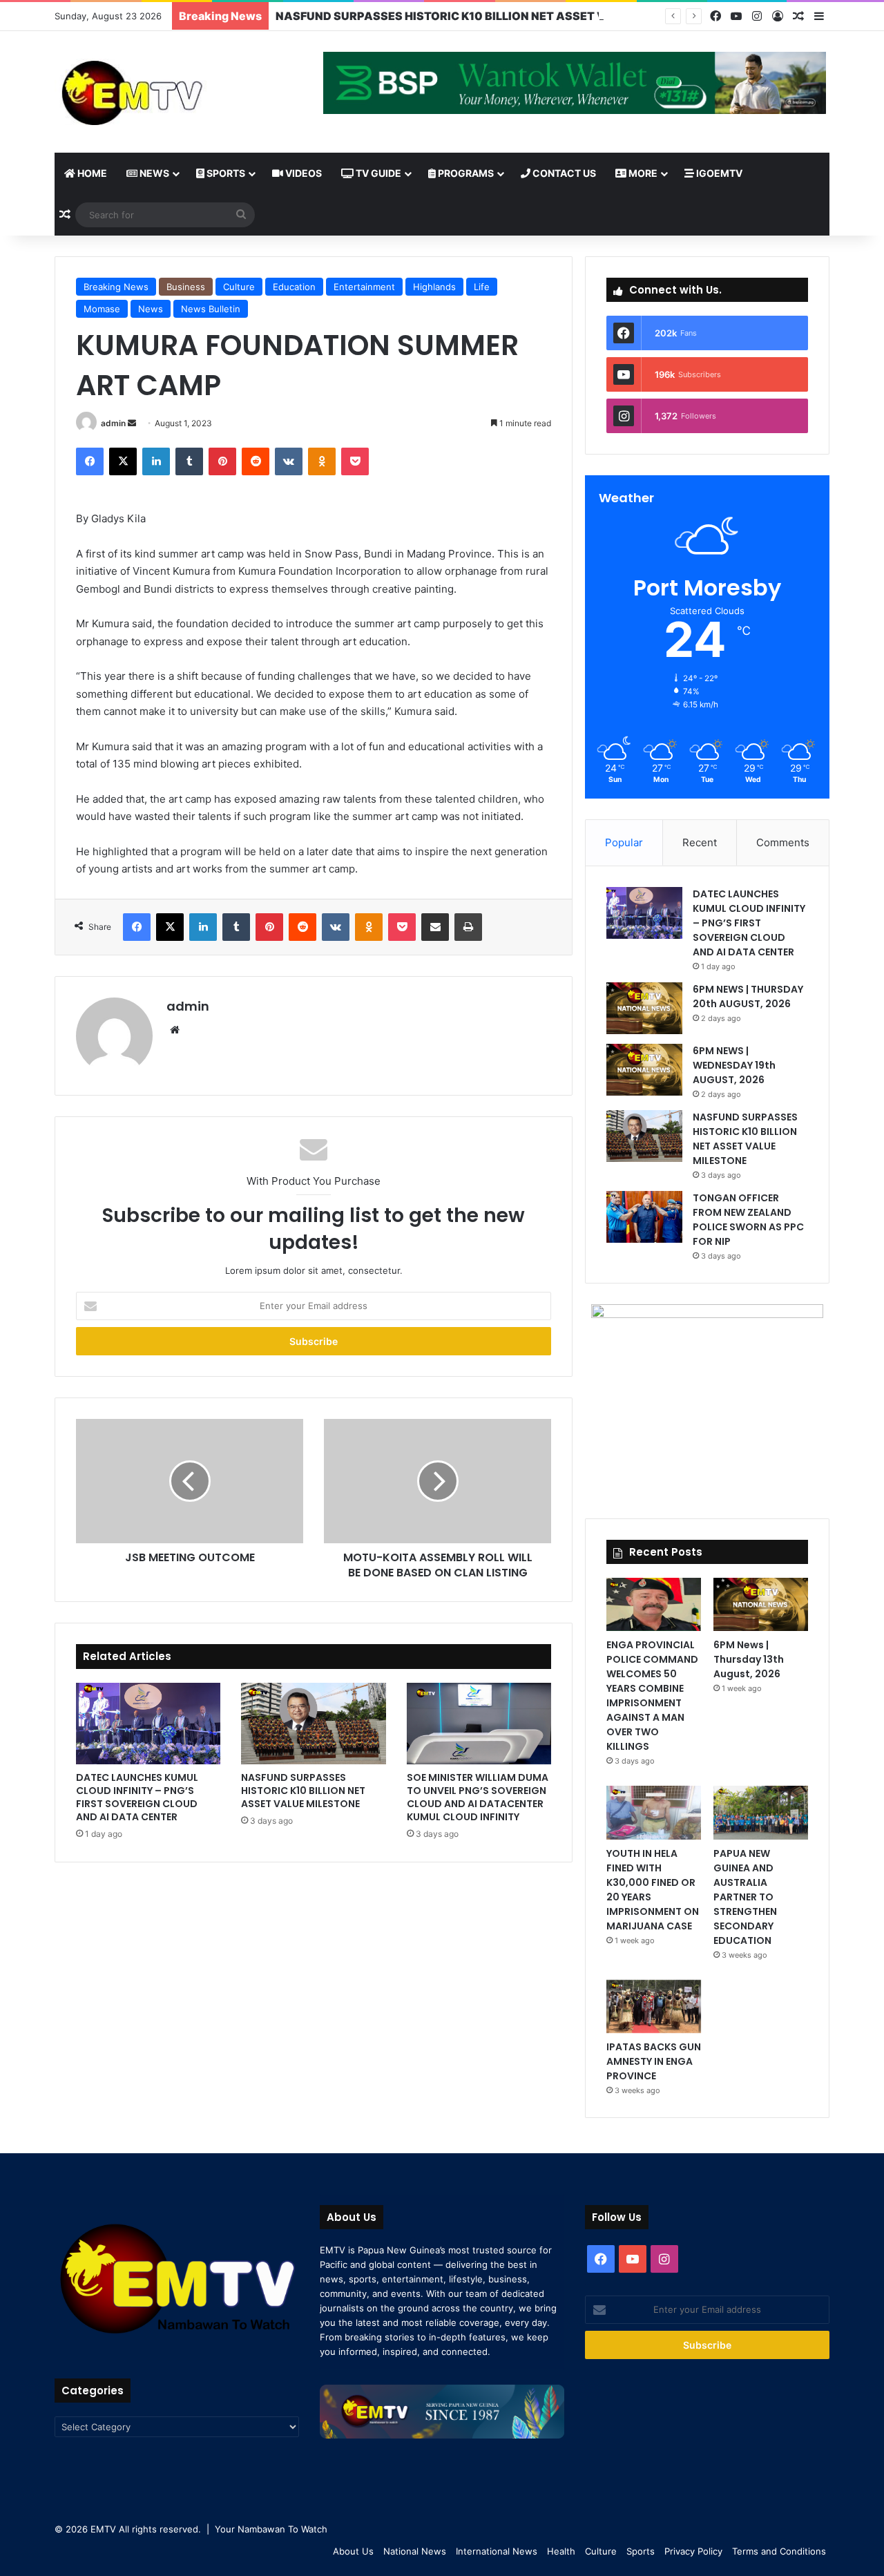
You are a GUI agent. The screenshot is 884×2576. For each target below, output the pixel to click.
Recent (700, 842)
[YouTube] (736, 16)
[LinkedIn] (156, 461)
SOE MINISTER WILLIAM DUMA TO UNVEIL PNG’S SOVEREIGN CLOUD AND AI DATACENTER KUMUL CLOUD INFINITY (478, 1797)
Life (482, 287)
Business (186, 287)
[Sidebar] (819, 17)
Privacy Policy (693, 2551)
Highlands (434, 287)
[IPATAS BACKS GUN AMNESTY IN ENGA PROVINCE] (654, 2006)
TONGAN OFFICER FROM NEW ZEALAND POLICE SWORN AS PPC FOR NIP (748, 1220)
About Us (353, 2551)
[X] (123, 461)
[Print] (468, 927)
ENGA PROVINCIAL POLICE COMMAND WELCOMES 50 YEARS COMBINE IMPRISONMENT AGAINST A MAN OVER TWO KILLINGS (652, 1696)
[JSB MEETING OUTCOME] (190, 1481)
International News (497, 2551)
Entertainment (364, 287)
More (642, 173)
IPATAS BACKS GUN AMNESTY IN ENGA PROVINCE (654, 2061)
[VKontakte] (289, 461)
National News (415, 2551)
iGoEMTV (718, 173)
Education (294, 287)
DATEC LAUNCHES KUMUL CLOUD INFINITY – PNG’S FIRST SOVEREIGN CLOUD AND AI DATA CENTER (137, 1797)
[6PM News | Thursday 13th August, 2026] (761, 1604)
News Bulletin (211, 309)
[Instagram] (757, 16)
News (153, 173)
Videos (302, 173)
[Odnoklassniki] (322, 461)
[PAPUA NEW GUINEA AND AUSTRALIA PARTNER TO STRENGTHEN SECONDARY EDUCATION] (761, 1812)
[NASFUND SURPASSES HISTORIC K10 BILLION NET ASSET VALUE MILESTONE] (313, 1724)
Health (561, 2551)
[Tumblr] (189, 461)
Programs (465, 173)
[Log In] (778, 17)
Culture (239, 287)
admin (113, 423)
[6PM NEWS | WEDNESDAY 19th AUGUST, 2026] (644, 1070)
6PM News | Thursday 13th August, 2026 (749, 1659)
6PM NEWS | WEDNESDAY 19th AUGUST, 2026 (734, 1065)
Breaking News (116, 287)
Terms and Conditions (779, 2551)
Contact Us (563, 173)
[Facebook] (715, 16)
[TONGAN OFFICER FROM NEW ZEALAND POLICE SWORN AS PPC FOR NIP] (644, 1217)
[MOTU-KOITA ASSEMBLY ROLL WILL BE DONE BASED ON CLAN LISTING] (438, 1481)
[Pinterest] (222, 461)
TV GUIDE (377, 173)
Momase (102, 309)
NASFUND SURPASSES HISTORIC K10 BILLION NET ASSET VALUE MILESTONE (489, 16)
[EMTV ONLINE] (177, 92)
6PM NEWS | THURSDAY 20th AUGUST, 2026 (748, 996)
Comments (783, 842)
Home (91, 173)
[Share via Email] (435, 927)
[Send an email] (132, 423)
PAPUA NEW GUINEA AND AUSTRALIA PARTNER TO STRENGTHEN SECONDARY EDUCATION (745, 1897)
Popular (624, 842)
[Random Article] (798, 17)
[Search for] (241, 215)
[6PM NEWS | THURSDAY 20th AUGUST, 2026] (644, 1008)
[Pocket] (355, 461)
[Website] (175, 1030)
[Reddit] (256, 461)
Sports (225, 173)
